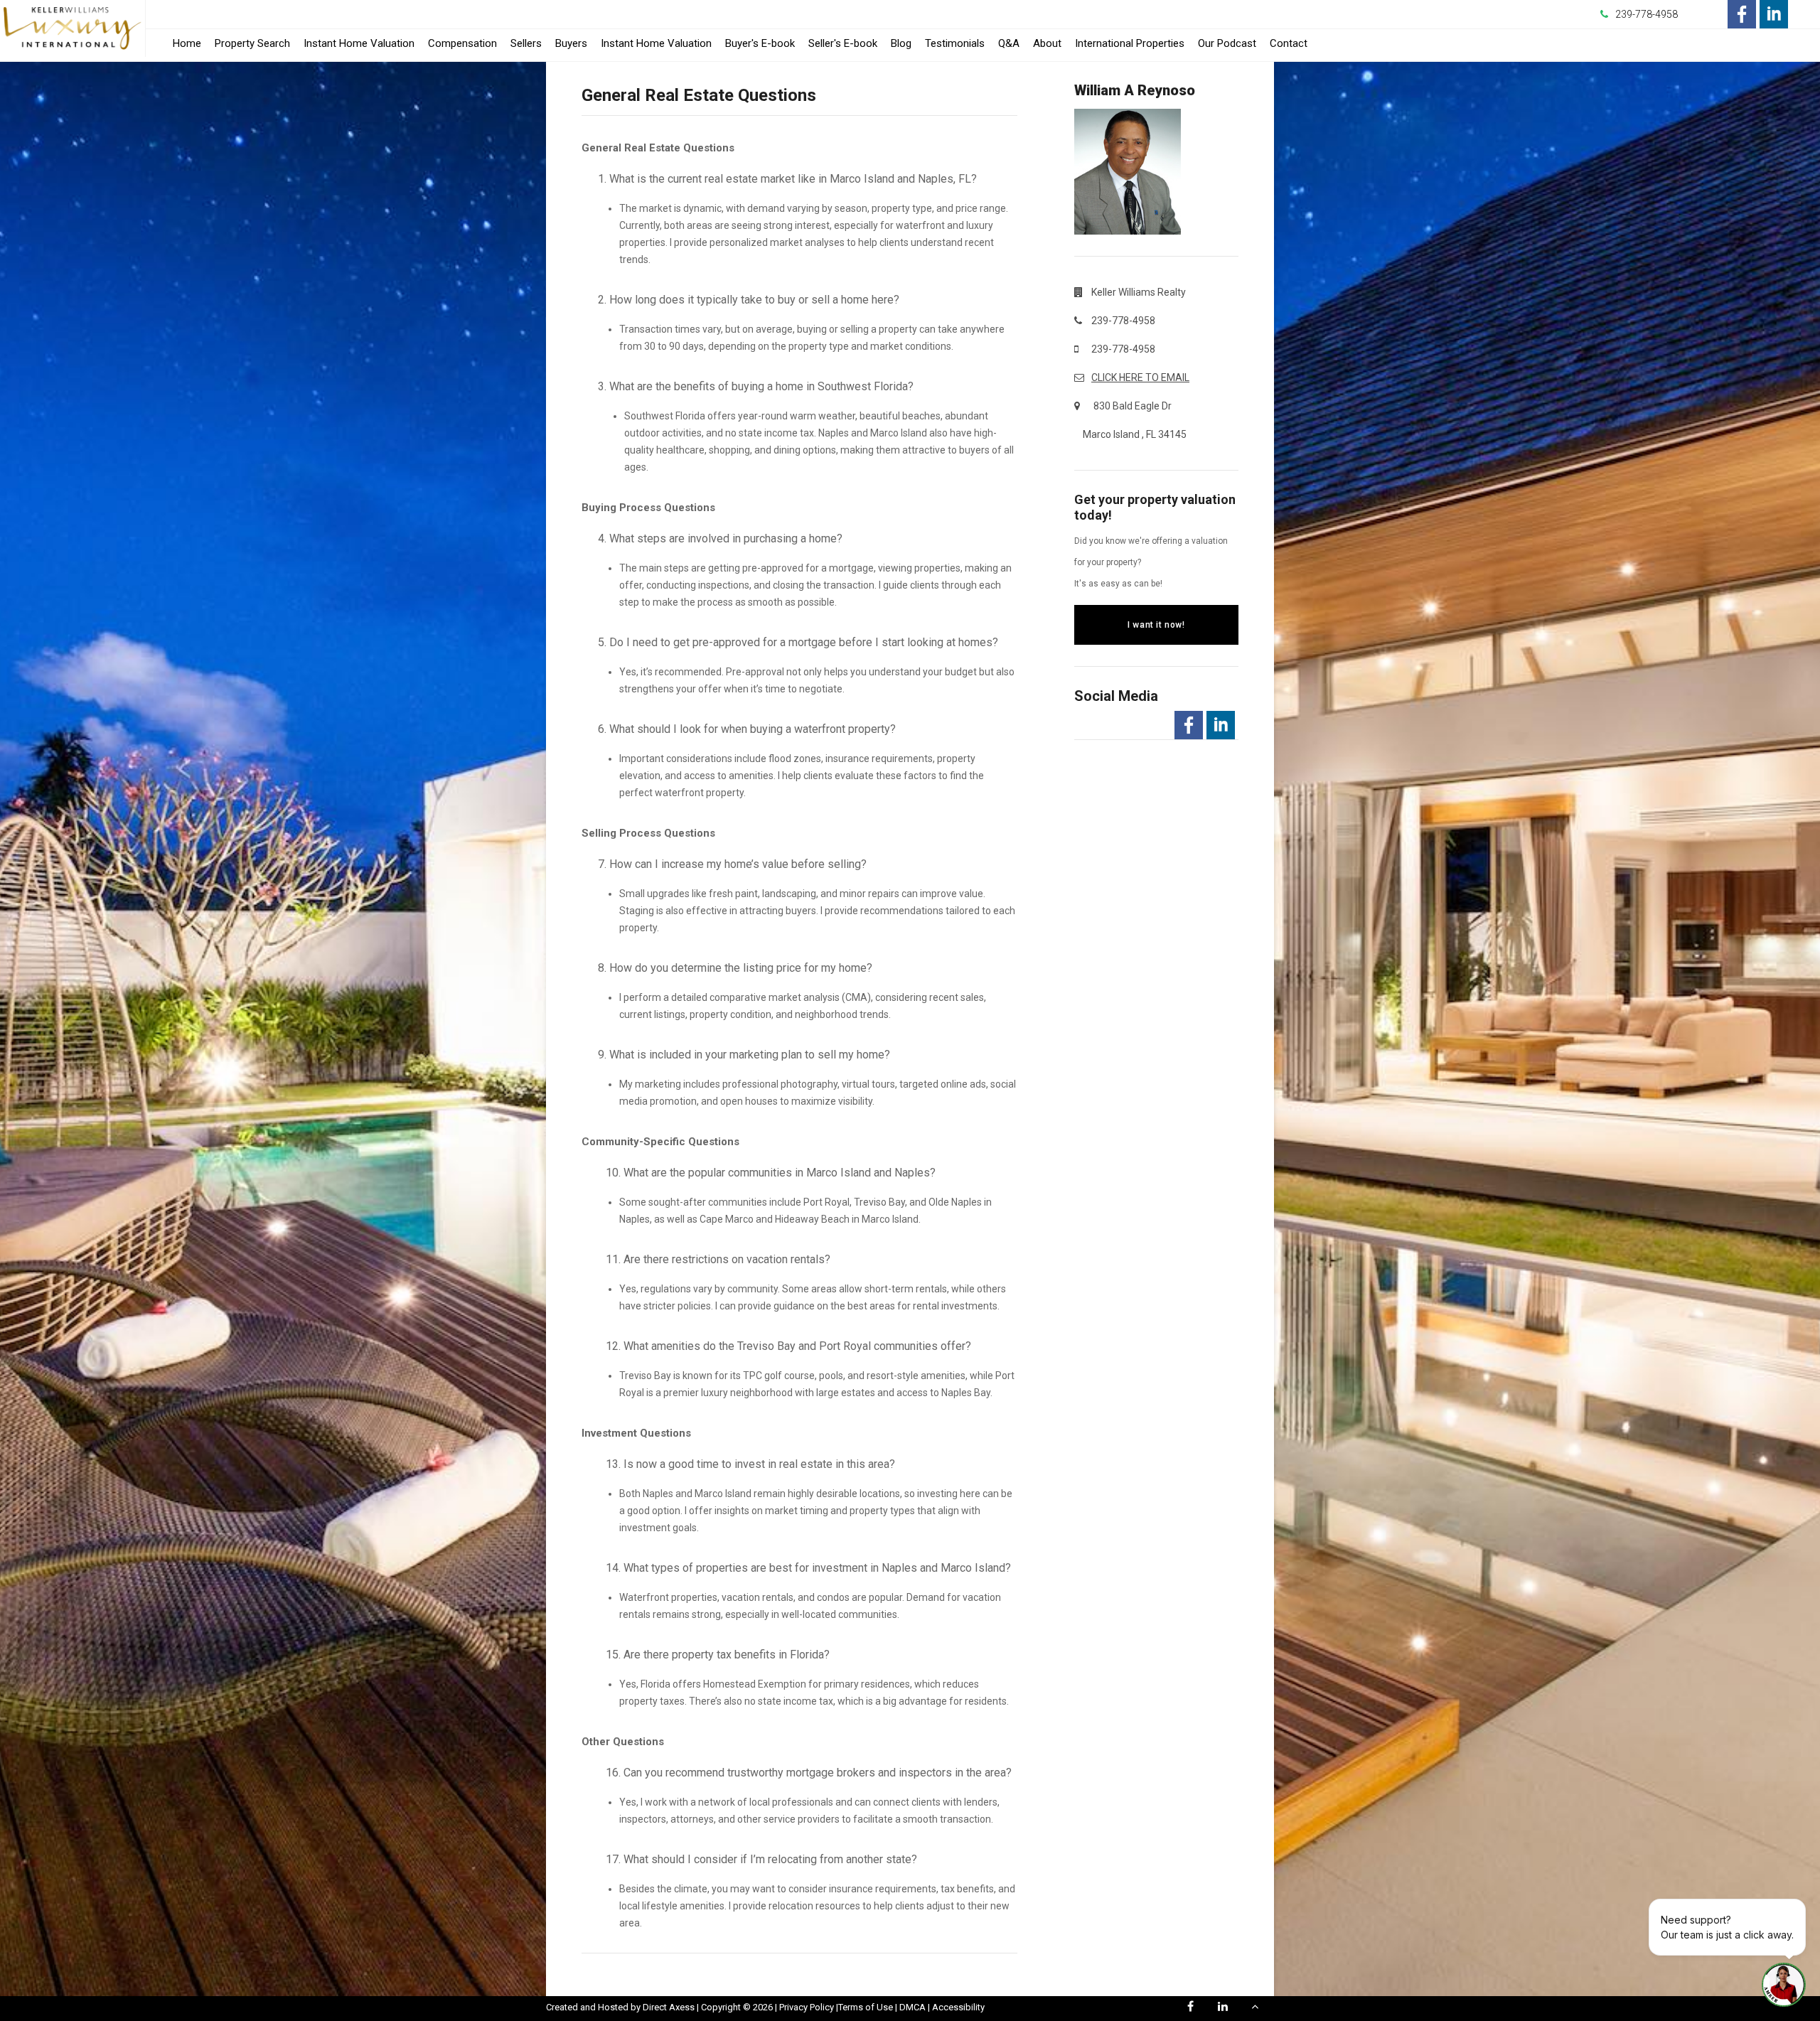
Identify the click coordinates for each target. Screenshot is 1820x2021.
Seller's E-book (843, 43)
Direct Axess (669, 2007)
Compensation (462, 43)
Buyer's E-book (760, 43)
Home (187, 43)
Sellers (526, 43)
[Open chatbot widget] (1784, 1985)
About (1047, 43)
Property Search (252, 43)
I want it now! (1156, 625)
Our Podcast (1227, 43)
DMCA (912, 2007)
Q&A (1009, 43)
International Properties (1130, 43)
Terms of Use (866, 2007)
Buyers (571, 43)
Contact (1289, 43)
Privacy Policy (807, 2007)
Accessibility (958, 2007)
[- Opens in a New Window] (1742, 14)
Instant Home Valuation (359, 43)
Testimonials (955, 43)
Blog (901, 43)
